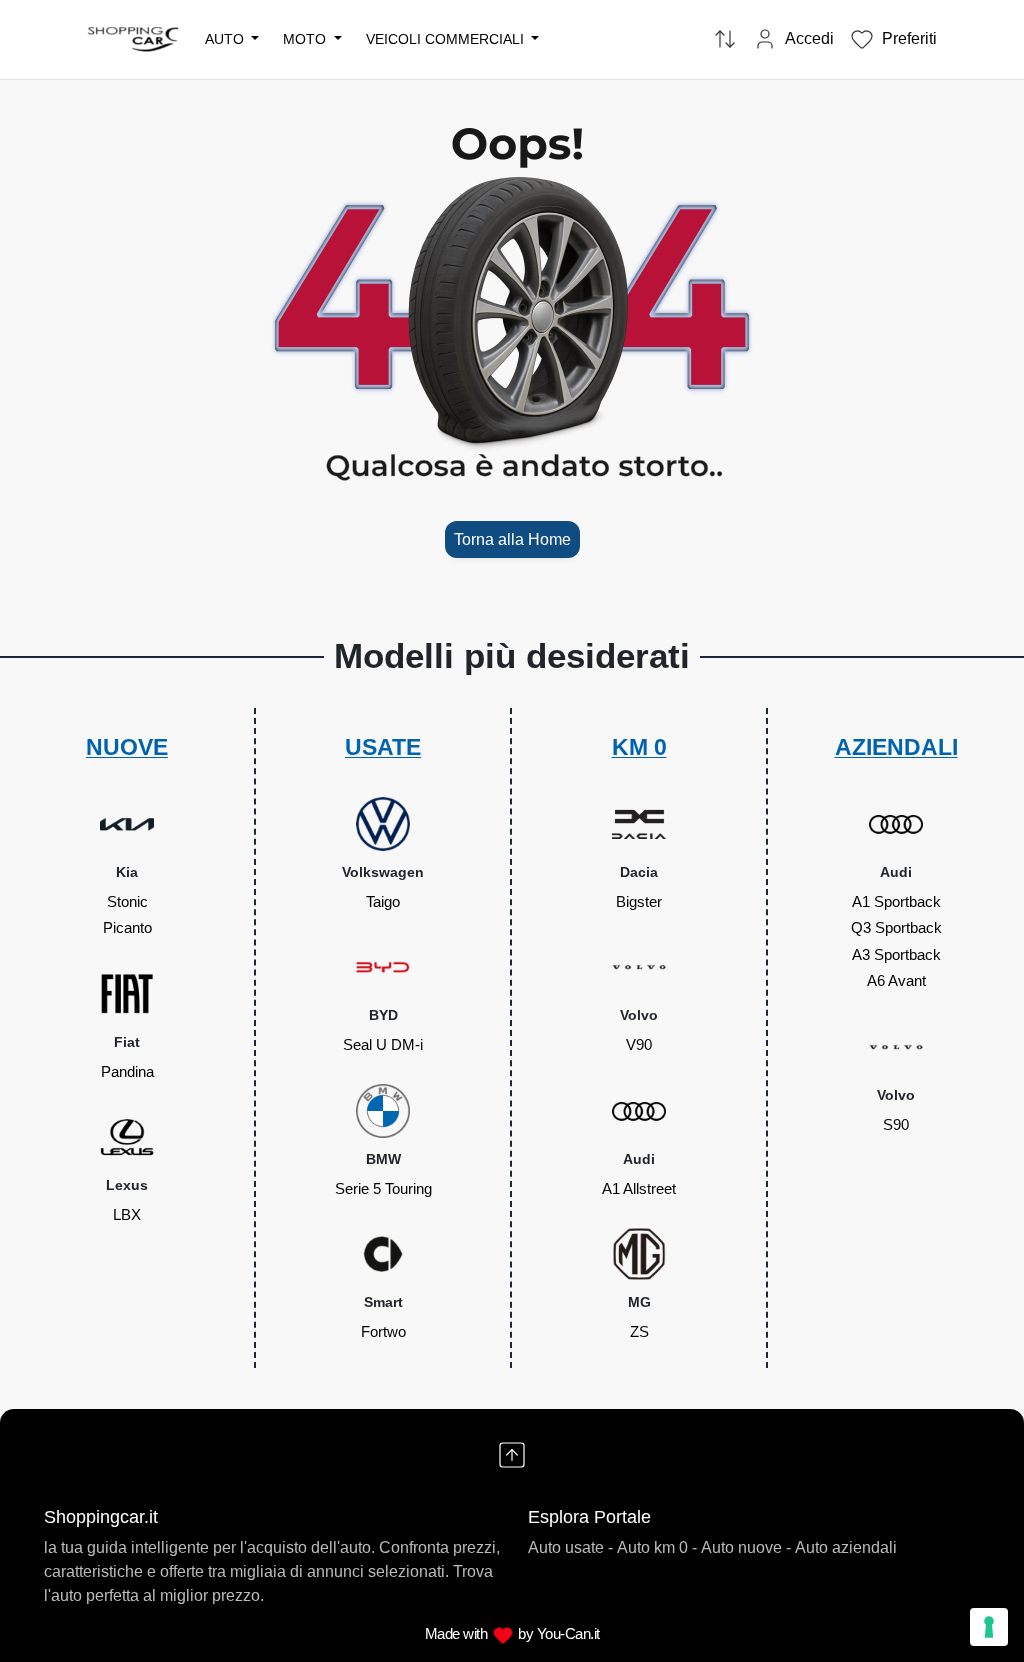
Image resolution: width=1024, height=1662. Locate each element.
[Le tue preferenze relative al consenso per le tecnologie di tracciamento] (989, 1627)
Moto (306, 39)
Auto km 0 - (657, 1547)
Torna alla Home (512, 539)
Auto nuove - (746, 1547)
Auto (226, 39)
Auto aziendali (846, 1547)
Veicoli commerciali (447, 39)
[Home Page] (134, 38)
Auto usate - (570, 1547)
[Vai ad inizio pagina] (512, 1455)
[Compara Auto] (725, 40)
